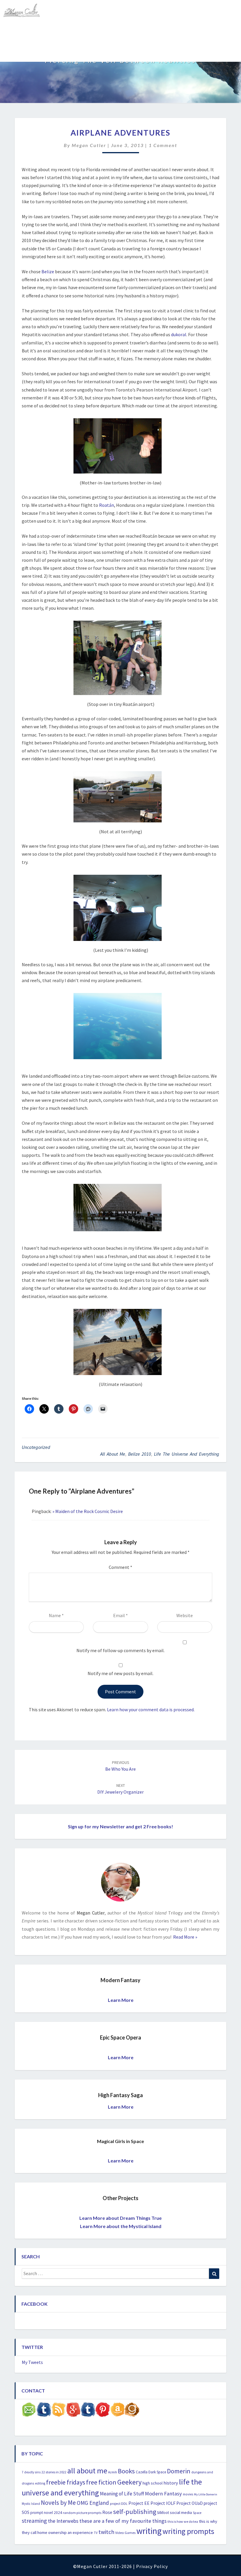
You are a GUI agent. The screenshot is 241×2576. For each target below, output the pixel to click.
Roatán (107, 505)
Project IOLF (163, 2503)
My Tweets (32, 2362)
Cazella (142, 2472)
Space (197, 2513)
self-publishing (135, 2512)
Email (120, 1615)
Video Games (125, 2533)
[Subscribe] (58, 2411)
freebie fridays (66, 2482)
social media (181, 2512)
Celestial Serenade (106, 31)
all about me (113, 1454)
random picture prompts (82, 2513)
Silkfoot (163, 2513)
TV (96, 2533)
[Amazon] (117, 2411)
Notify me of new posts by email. (120, 1673)
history (171, 2483)
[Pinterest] (103, 2411)
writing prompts (188, 2531)
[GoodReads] (132, 2411)
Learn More (121, 2000)
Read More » (185, 1937)
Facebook (35, 2304)
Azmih (113, 2472)
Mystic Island (31, 2504)
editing (40, 2483)
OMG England (93, 2503)
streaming (34, 2521)
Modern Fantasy (163, 2493)
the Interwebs (63, 2521)
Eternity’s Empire (199, 31)
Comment (120, 1567)
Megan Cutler (89, 145)
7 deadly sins (31, 2472)
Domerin (179, 2471)
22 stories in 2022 (54, 2472)
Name (56, 1615)
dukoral (179, 334)
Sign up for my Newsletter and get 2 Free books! (120, 1826)
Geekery (129, 2482)
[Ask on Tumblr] (44, 2411)
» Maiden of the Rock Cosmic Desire (88, 1511)
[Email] (29, 2411)
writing (149, 2531)
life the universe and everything (187, 1454)
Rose (107, 2512)
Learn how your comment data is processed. (151, 1709)
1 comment (163, 145)
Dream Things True (26, 51)
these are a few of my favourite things (123, 2521)
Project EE (139, 2503)
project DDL (119, 2503)
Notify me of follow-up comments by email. (120, 1650)
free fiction (101, 2482)
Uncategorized (36, 1447)
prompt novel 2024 (46, 2513)
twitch (106, 2532)
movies (188, 2494)
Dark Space (157, 2472)
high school (153, 2483)
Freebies (16, 31)
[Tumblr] (88, 2411)
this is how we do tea (183, 2521)
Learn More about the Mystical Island (121, 2226)
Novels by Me (58, 2503)
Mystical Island (72, 51)
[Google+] (73, 2411)
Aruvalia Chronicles (56, 31)
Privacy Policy (152, 2566)
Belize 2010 (140, 1454)
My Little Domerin (206, 2494)
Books (126, 2471)
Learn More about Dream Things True (120, 2218)
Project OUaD (190, 2503)
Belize (48, 271)
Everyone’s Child (153, 31)
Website (185, 1615)
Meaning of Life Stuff (122, 2494)
